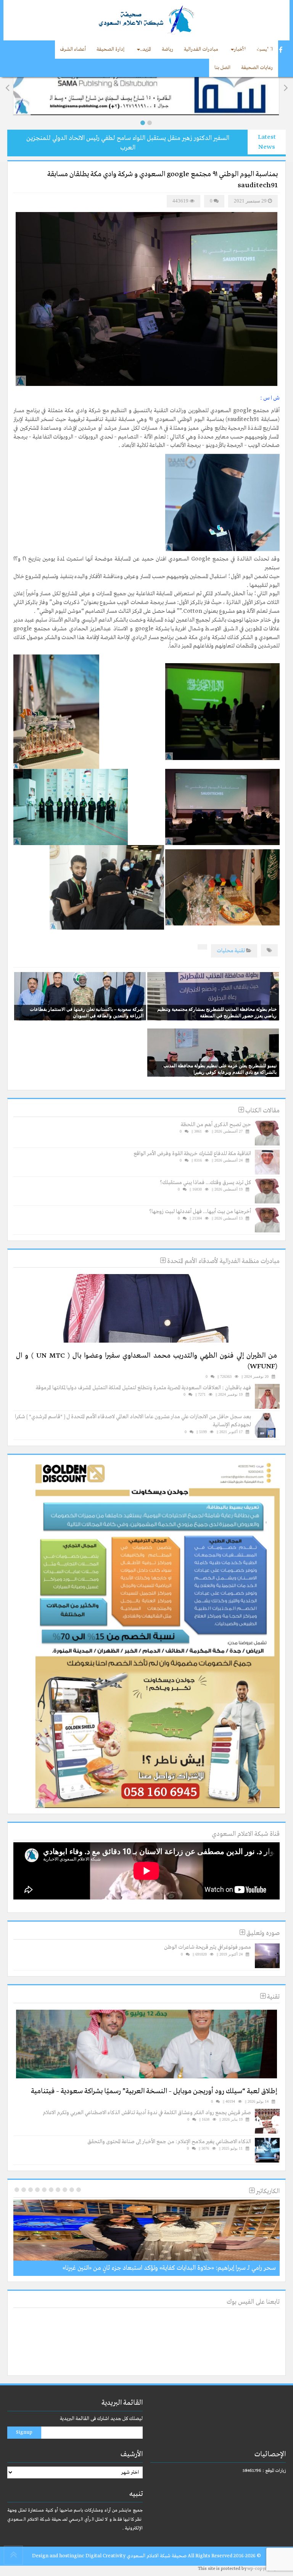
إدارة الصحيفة (110, 49)
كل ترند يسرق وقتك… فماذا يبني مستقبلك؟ (205, 1183)
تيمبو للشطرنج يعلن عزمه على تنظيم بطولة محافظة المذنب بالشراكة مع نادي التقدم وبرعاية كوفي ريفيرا (220, 1069)
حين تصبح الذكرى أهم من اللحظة (216, 1125)
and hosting (63, 2556)
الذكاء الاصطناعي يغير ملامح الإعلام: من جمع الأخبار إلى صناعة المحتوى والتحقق (169, 2142)
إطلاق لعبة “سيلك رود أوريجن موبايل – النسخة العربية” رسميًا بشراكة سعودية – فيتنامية (154, 2091)
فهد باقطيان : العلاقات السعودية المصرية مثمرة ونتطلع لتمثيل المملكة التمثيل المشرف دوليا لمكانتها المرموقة (143, 1388)
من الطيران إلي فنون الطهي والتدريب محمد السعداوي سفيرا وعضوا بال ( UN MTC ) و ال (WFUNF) (146, 1361)
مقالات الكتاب (262, 1111)
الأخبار (240, 49)
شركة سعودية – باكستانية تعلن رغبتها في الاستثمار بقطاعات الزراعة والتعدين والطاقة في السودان (87, 1012)
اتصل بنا (222, 68)
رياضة (167, 49)
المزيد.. (146, 49)
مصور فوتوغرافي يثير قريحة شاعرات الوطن (208, 1947)
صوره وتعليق (262, 1933)
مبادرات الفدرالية (201, 49)
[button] (143, 123)
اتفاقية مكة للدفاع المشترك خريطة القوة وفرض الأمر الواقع (192, 1154)
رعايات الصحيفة (257, 68)
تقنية (240, 951)
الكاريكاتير (267, 2191)
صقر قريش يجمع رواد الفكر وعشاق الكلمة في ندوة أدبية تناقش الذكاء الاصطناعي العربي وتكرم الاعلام (147, 2113)
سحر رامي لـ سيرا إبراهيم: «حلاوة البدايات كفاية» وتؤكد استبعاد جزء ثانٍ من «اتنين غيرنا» (169, 2268)
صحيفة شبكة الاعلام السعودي (156, 2556)
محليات (225, 951)
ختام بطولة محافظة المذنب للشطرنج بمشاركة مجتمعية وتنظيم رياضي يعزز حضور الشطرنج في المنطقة (217, 1012)
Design (40, 2556)
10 (17, 2190)
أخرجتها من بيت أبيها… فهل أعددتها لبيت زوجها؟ (200, 1212)
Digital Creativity (105, 2556)
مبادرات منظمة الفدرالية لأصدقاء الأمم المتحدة (223, 1261)
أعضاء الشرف (73, 49)
